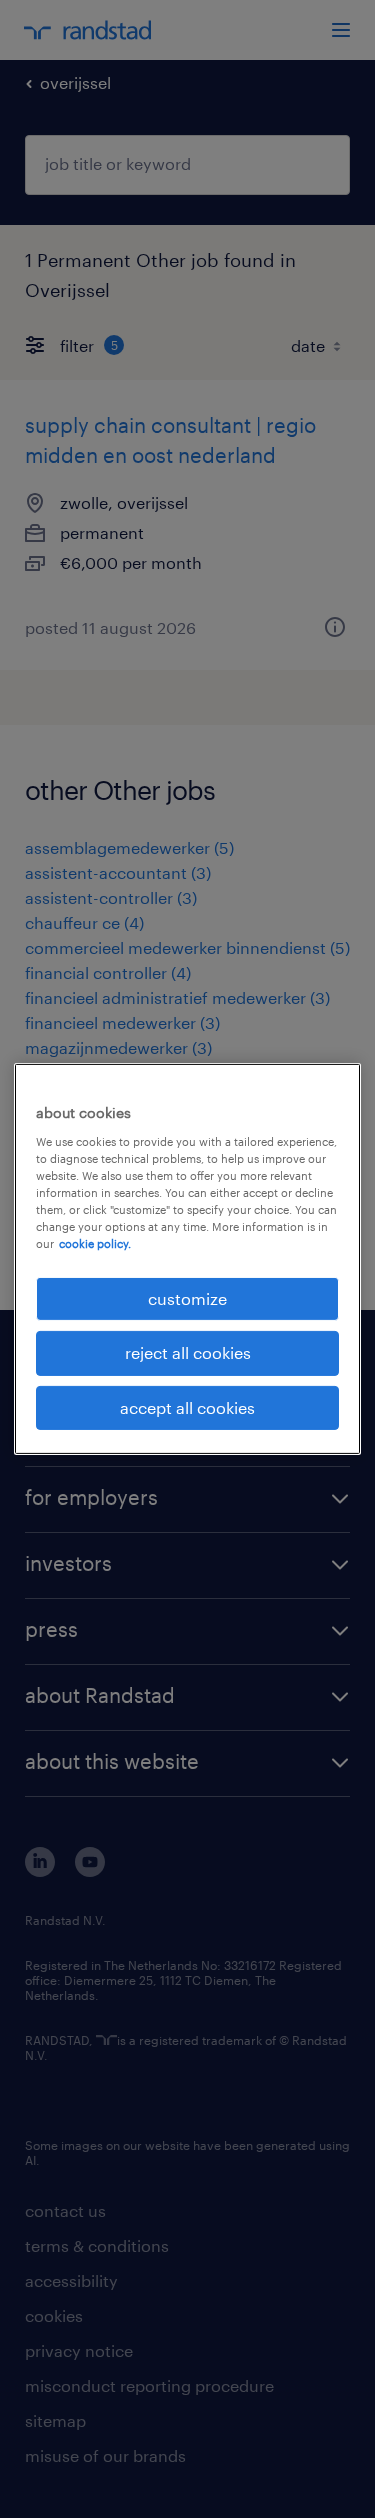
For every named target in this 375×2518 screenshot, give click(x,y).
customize (187, 1298)
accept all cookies (187, 1407)
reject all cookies (188, 1352)
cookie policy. (95, 1243)
